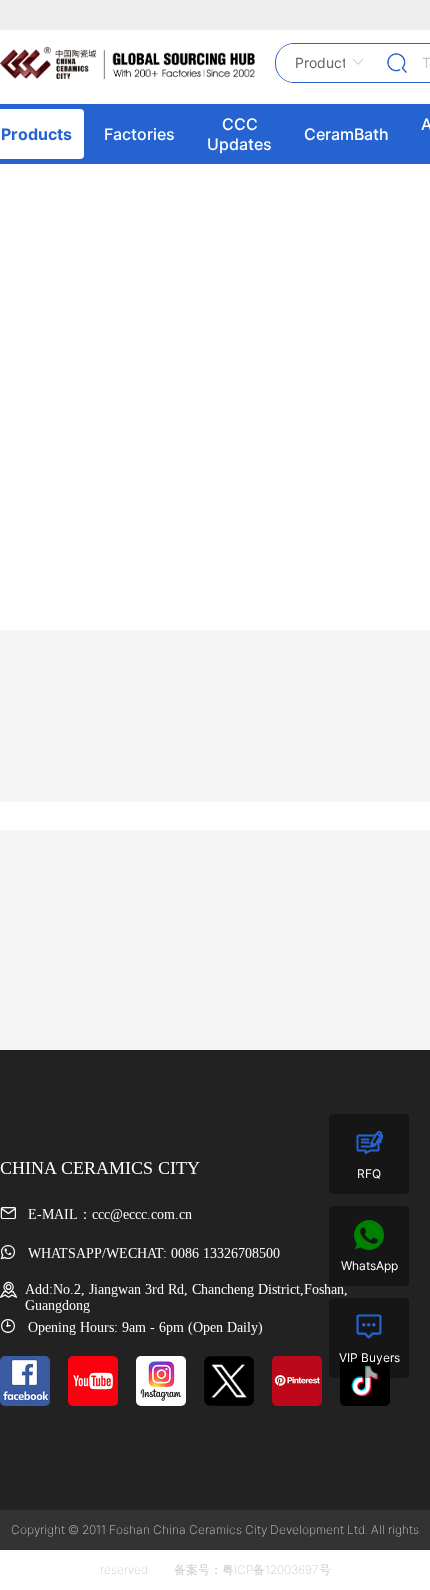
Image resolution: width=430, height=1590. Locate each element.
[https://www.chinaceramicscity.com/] (127, 63)
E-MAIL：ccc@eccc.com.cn (108, 1214)
